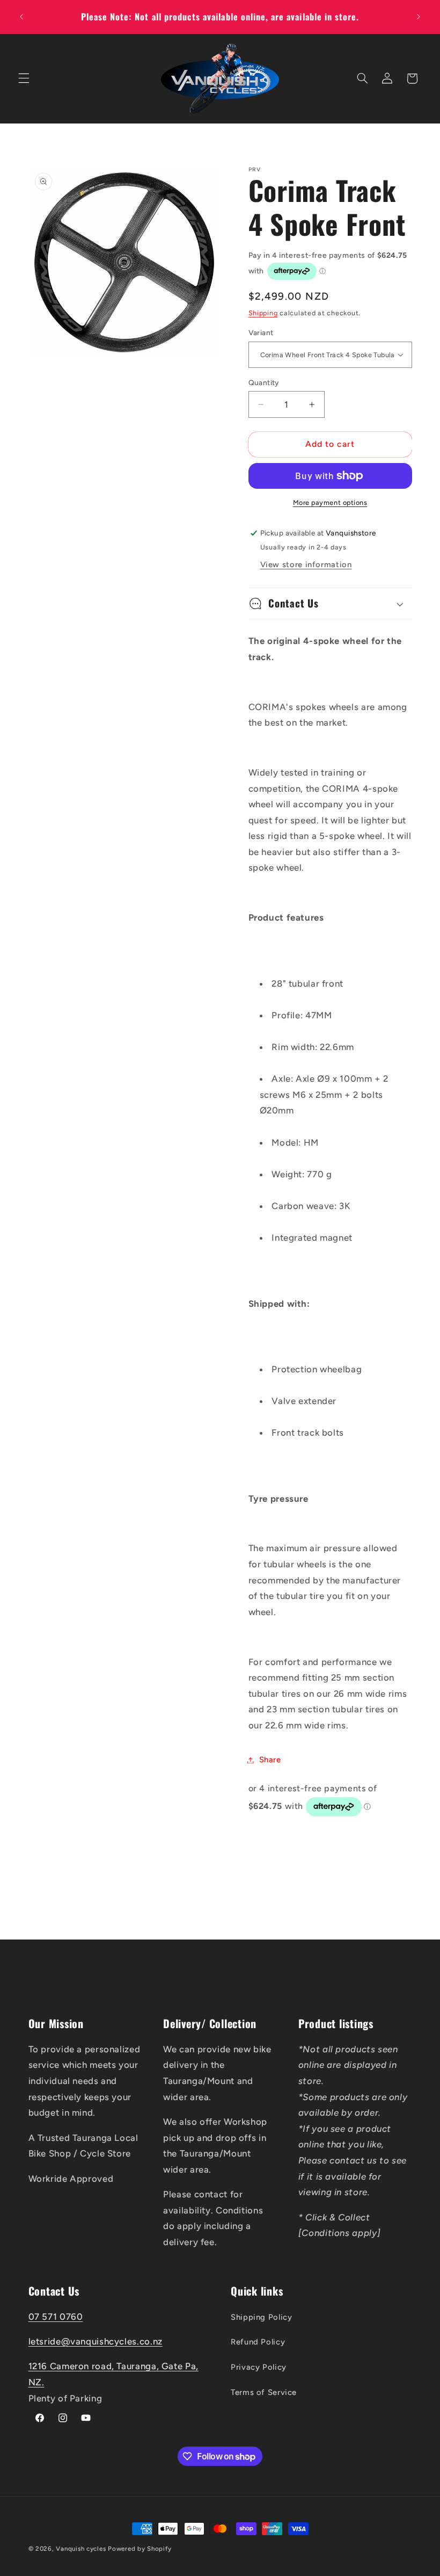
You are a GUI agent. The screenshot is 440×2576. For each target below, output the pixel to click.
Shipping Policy (261, 2317)
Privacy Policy (259, 2367)
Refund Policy (258, 2342)
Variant (261, 332)
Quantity (264, 382)
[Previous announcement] (21, 17)
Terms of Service (264, 2392)
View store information (306, 565)
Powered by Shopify (140, 2549)
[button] (24, 78)
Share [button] (270, 1760)
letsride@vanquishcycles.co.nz (96, 2341)
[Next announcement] (419, 17)
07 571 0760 (56, 2317)
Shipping (263, 313)
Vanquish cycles (81, 2549)
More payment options (330, 502)
